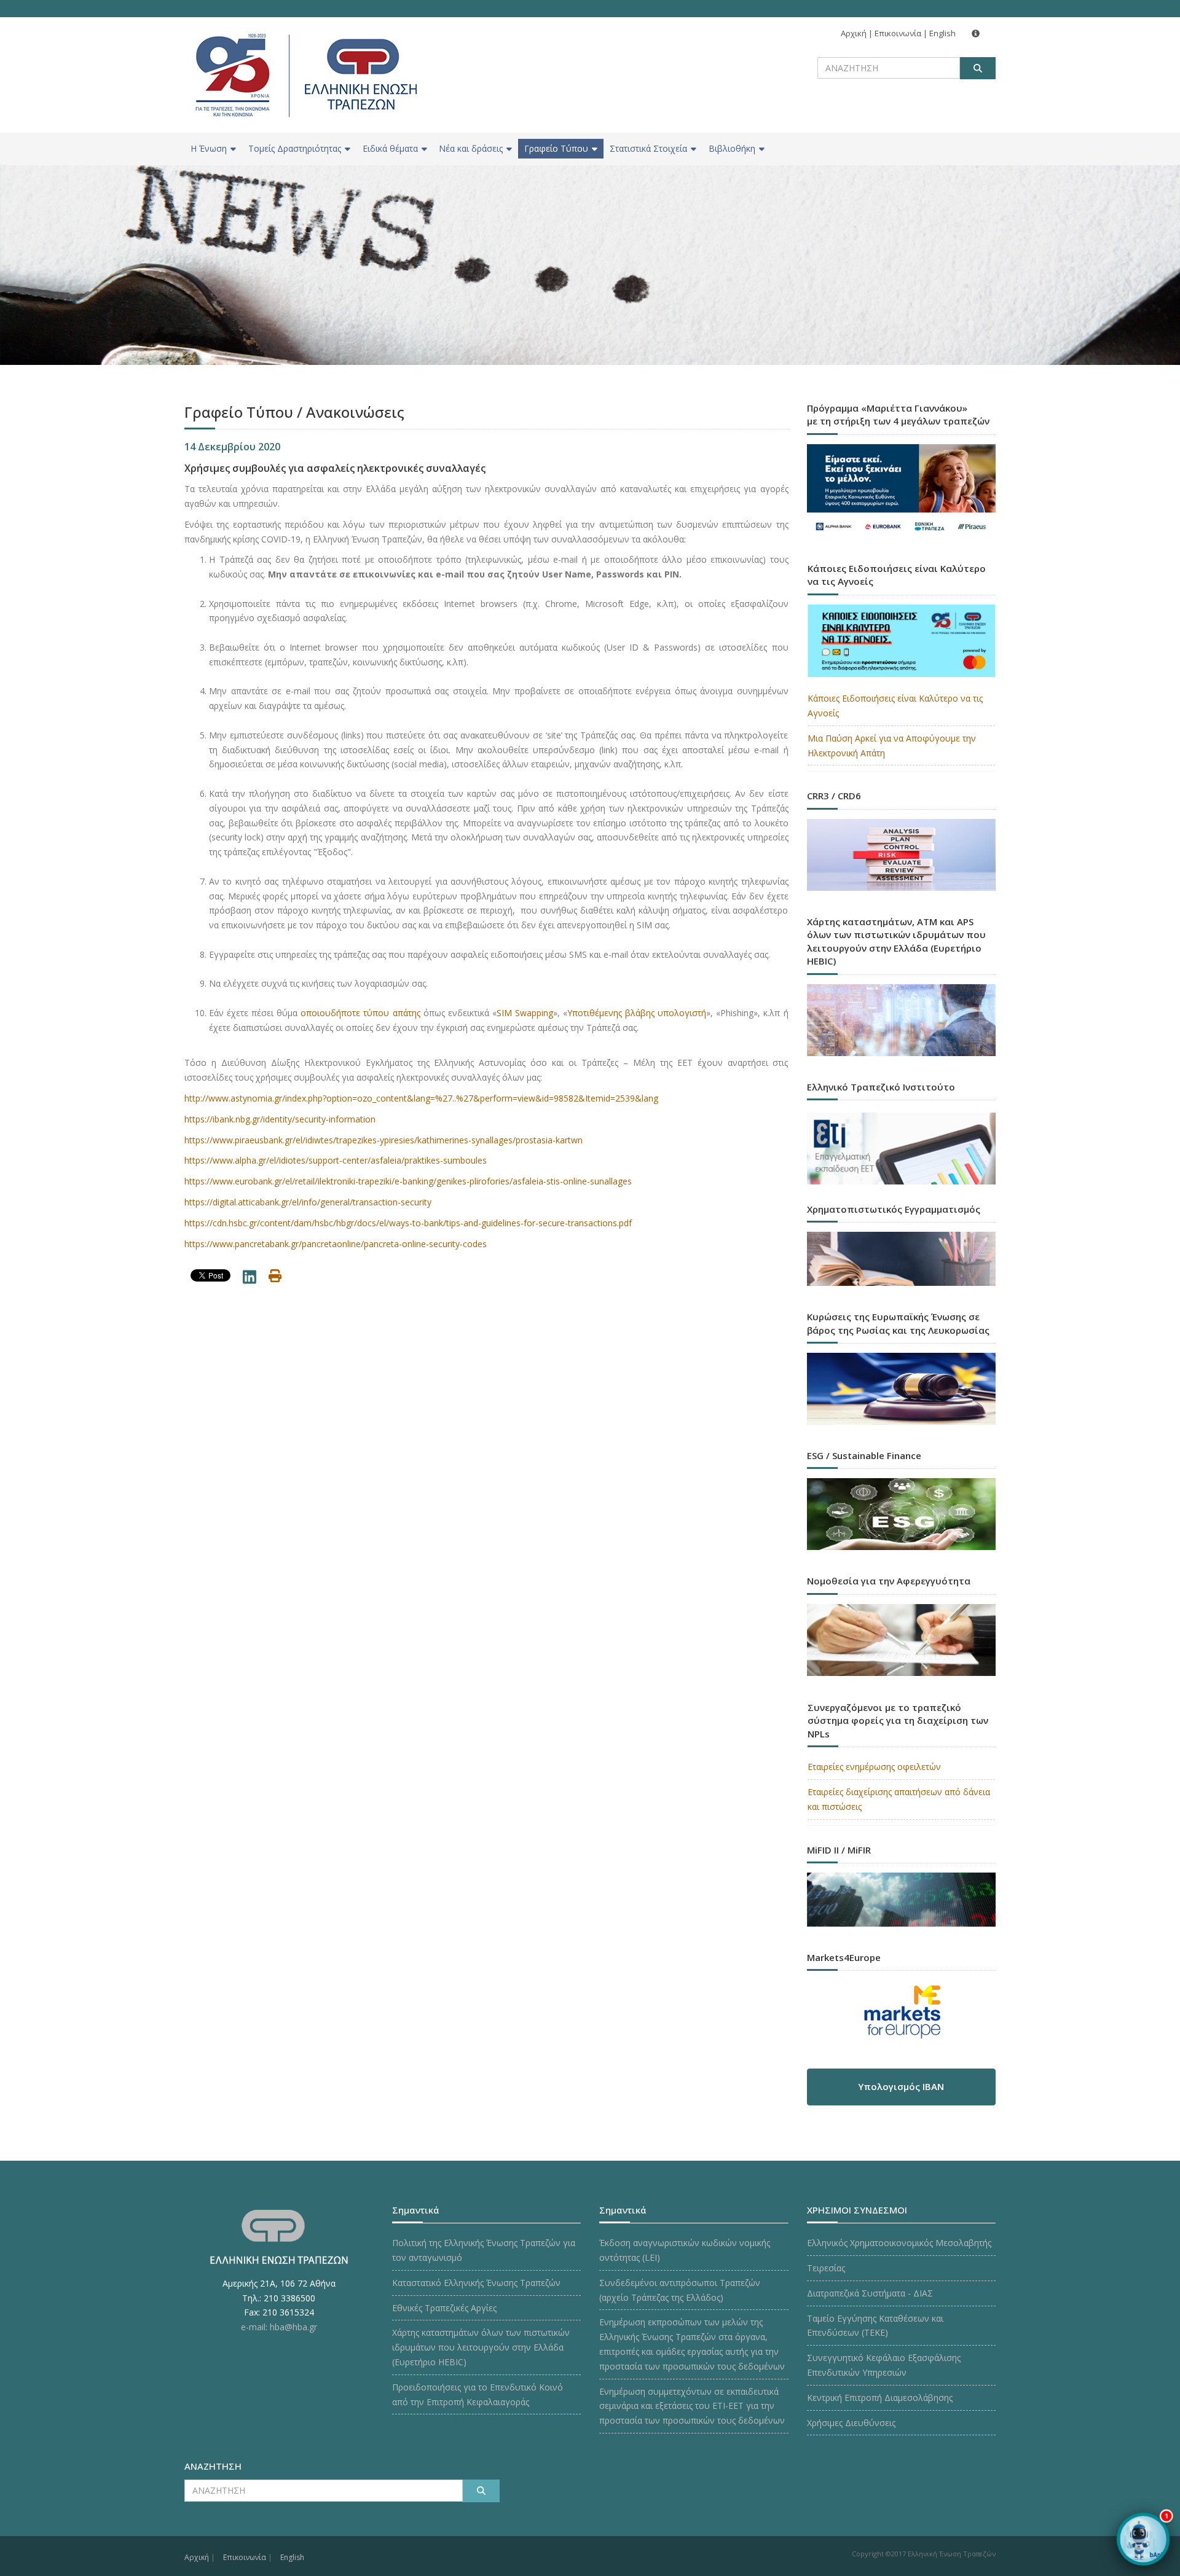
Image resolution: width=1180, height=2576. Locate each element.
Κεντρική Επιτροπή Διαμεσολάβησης (880, 2398)
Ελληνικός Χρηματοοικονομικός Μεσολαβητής (899, 2243)
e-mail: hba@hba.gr (279, 2327)
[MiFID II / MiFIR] (902, 1888)
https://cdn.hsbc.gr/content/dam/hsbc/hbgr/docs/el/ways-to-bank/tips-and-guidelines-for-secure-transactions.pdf (408, 1223)
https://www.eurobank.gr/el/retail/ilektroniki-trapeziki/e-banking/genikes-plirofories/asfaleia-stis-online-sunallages (408, 1181)
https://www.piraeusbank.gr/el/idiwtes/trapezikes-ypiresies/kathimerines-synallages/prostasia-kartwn (383, 1140)
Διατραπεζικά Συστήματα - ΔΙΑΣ (870, 2293)
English (942, 33)
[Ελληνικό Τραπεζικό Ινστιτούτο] (902, 1149)
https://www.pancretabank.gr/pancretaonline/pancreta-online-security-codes (336, 1244)
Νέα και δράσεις (471, 148)
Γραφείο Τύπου (556, 148)
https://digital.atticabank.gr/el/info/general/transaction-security (308, 1202)
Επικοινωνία (898, 33)
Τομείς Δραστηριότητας (295, 148)
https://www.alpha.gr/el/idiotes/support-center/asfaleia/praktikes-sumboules (336, 1160)
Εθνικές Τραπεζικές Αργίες (444, 2308)
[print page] (275, 1278)
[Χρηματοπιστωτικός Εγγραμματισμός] (902, 1247)
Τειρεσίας (826, 2268)
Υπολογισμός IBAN (901, 2086)
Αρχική (854, 33)
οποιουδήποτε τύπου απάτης (360, 1013)
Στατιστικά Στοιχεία (648, 148)
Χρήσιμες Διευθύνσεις (851, 2423)
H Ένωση (209, 148)
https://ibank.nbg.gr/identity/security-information (280, 1119)
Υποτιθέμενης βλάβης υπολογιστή (637, 1013)
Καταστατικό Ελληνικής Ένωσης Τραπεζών (476, 2283)
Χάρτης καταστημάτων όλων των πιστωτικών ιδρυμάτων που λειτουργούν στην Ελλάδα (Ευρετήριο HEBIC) (481, 2347)
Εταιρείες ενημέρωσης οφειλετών (874, 1767)
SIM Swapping (525, 1013)
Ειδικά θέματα (390, 148)
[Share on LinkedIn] (250, 1279)
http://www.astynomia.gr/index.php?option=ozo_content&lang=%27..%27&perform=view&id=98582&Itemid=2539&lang (421, 1098)
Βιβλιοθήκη (732, 148)
